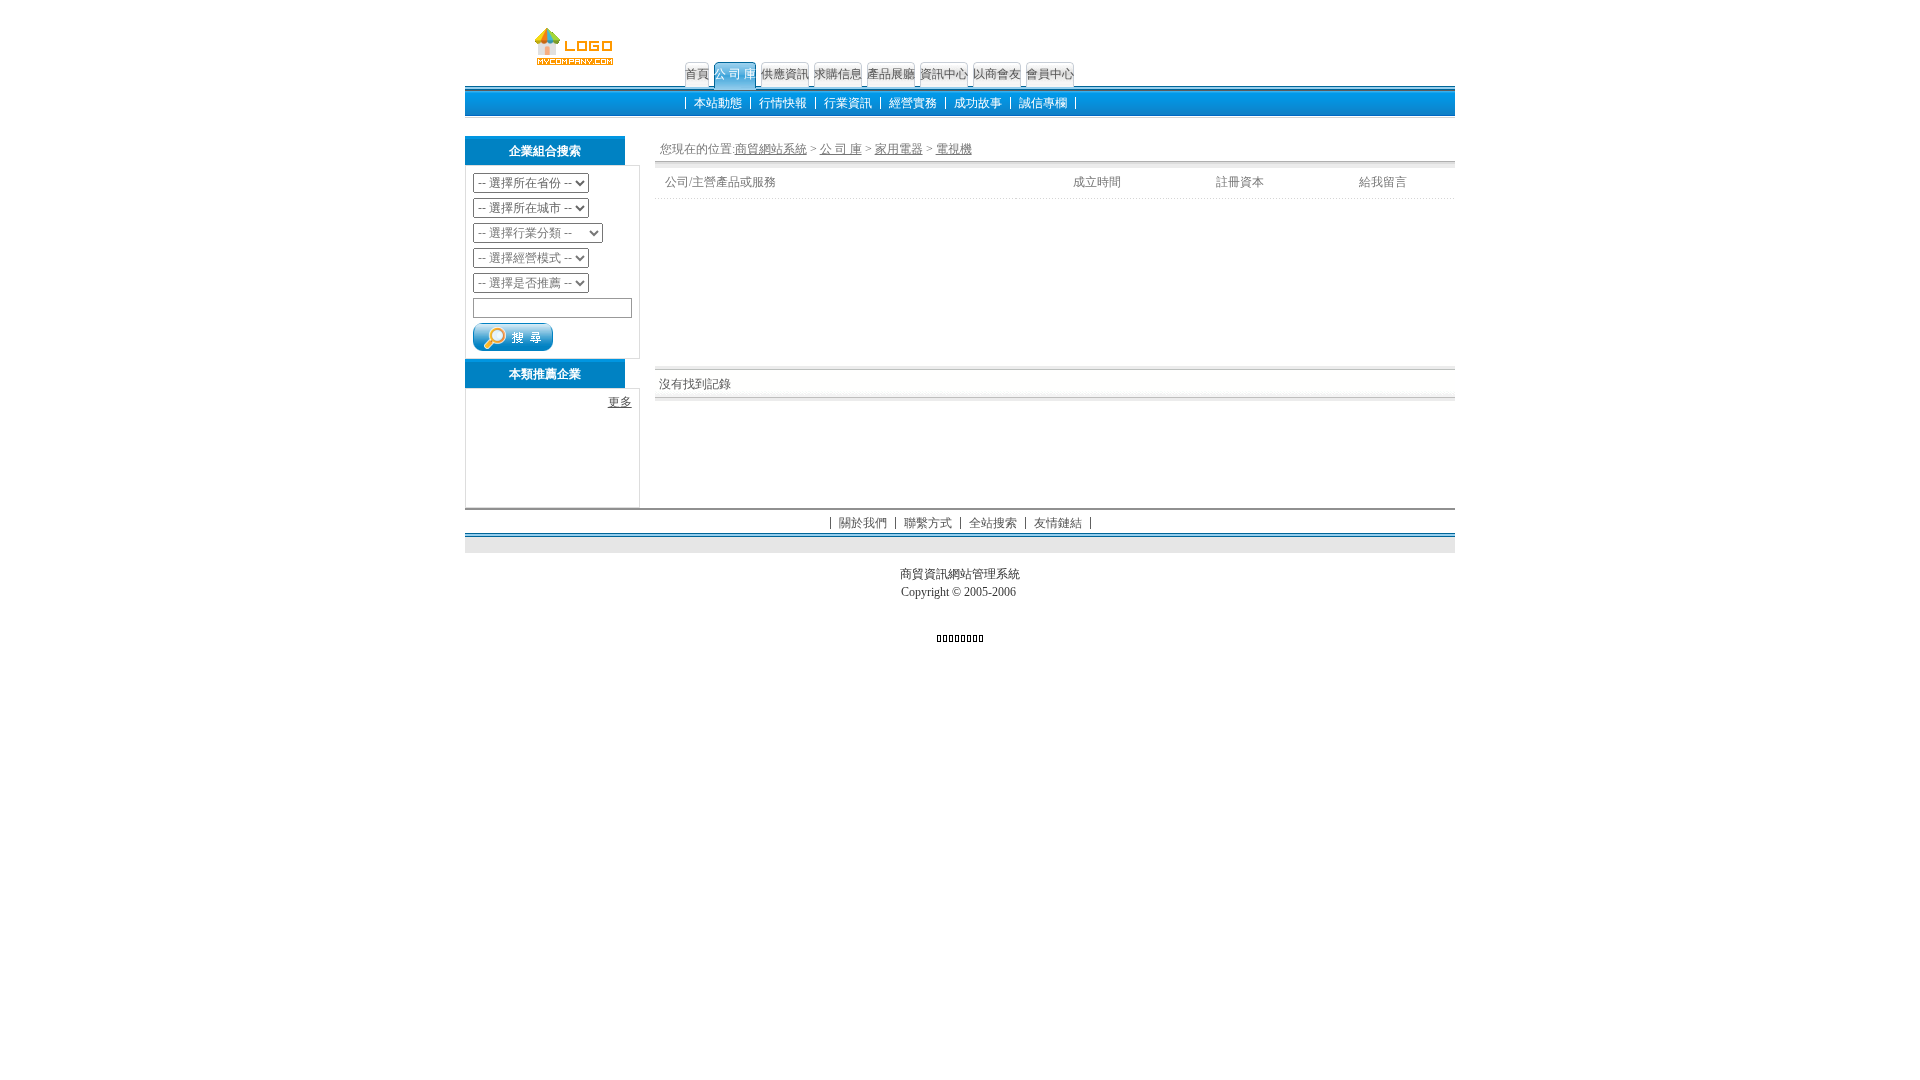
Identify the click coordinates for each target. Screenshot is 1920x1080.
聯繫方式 (928, 523)
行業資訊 (848, 103)
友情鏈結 (1058, 523)
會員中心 (1050, 74)
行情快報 (783, 103)
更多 (620, 402)
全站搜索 (993, 523)
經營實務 (913, 103)
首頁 (697, 74)
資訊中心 (944, 74)
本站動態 (718, 103)
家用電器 (899, 149)
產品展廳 (891, 74)
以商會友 (997, 74)
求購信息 (838, 74)
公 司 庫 (735, 74)
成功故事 (978, 103)
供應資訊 (785, 74)
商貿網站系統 (771, 149)
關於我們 (863, 523)
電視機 (954, 149)
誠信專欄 (1043, 103)
